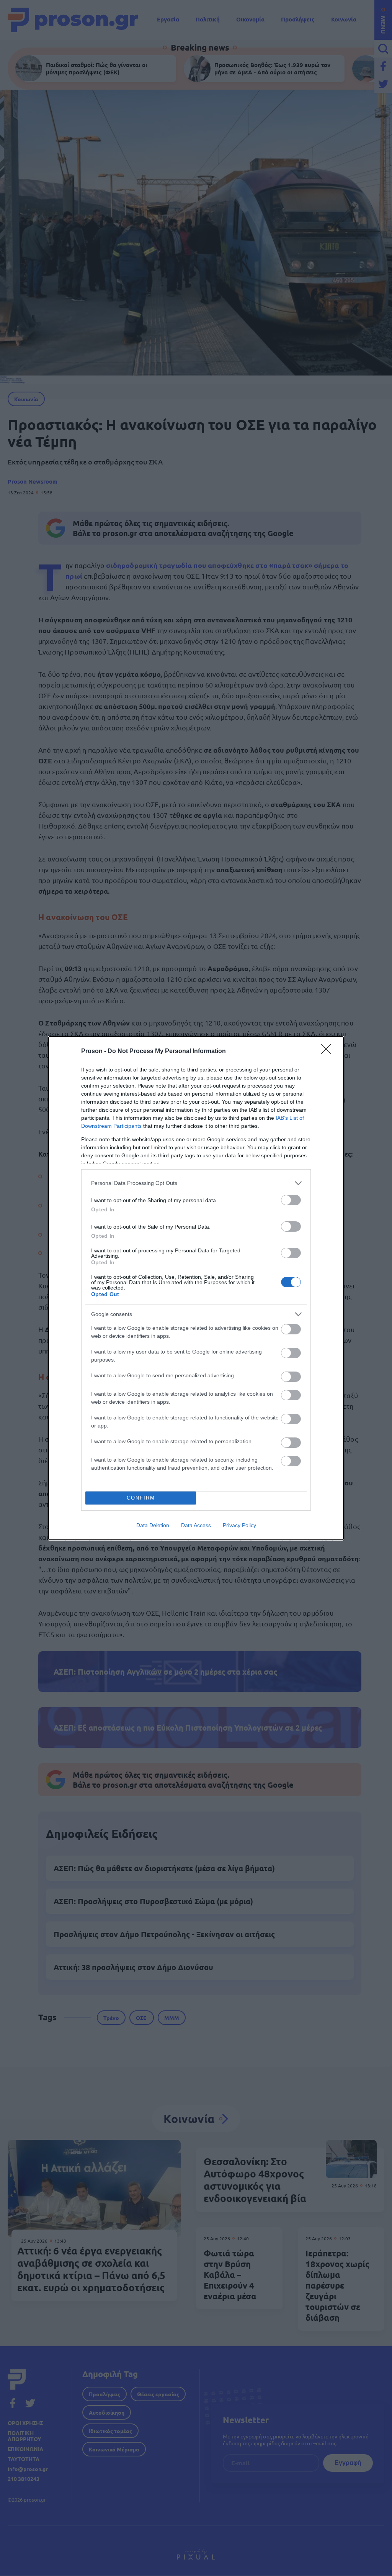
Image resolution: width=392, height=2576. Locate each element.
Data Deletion (153, 1525)
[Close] (328, 1052)
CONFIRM (141, 1498)
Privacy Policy (239, 1525)
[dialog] (196, 1288)
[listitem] (196, 1183)
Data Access (196, 1525)
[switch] (291, 1200)
